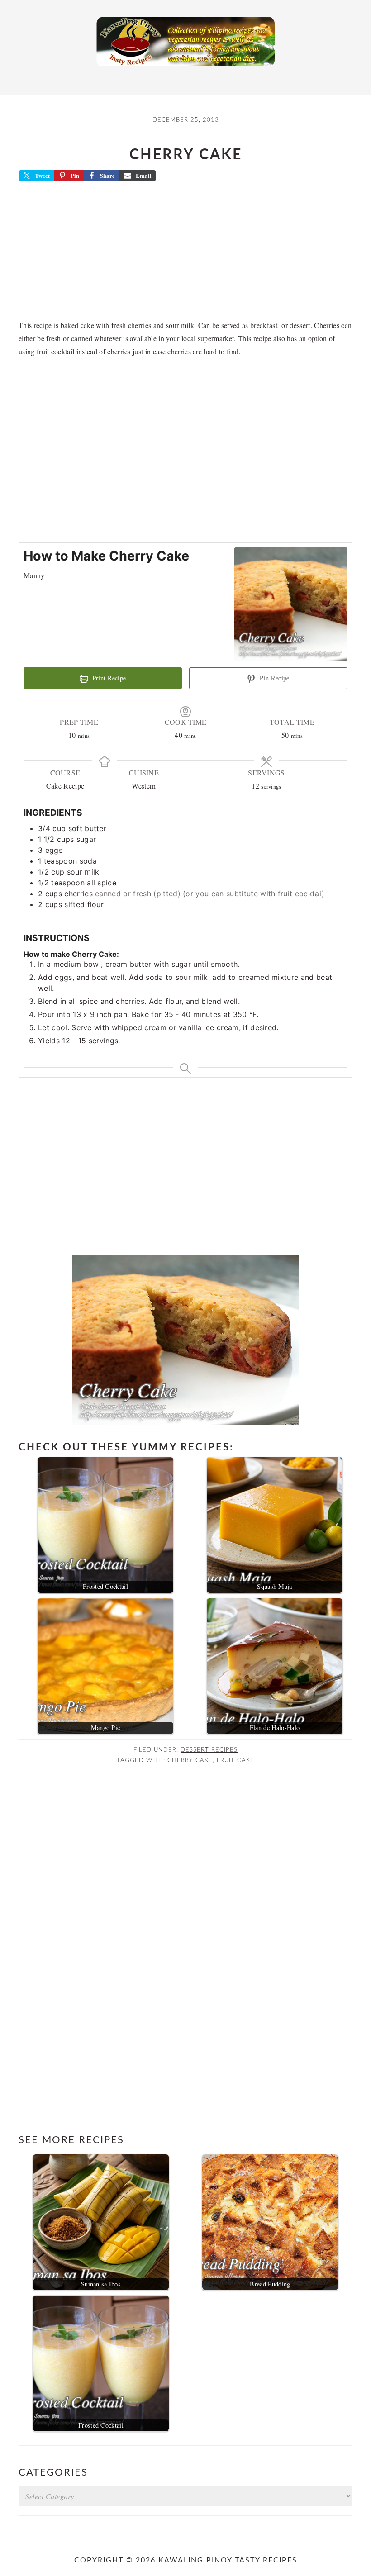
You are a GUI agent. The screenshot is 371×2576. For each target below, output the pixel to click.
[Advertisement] (185, 253)
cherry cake (190, 1760)
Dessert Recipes (209, 1750)
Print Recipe (108, 678)
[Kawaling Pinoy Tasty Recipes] (185, 68)
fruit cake (235, 1760)
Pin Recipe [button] (274, 678)
